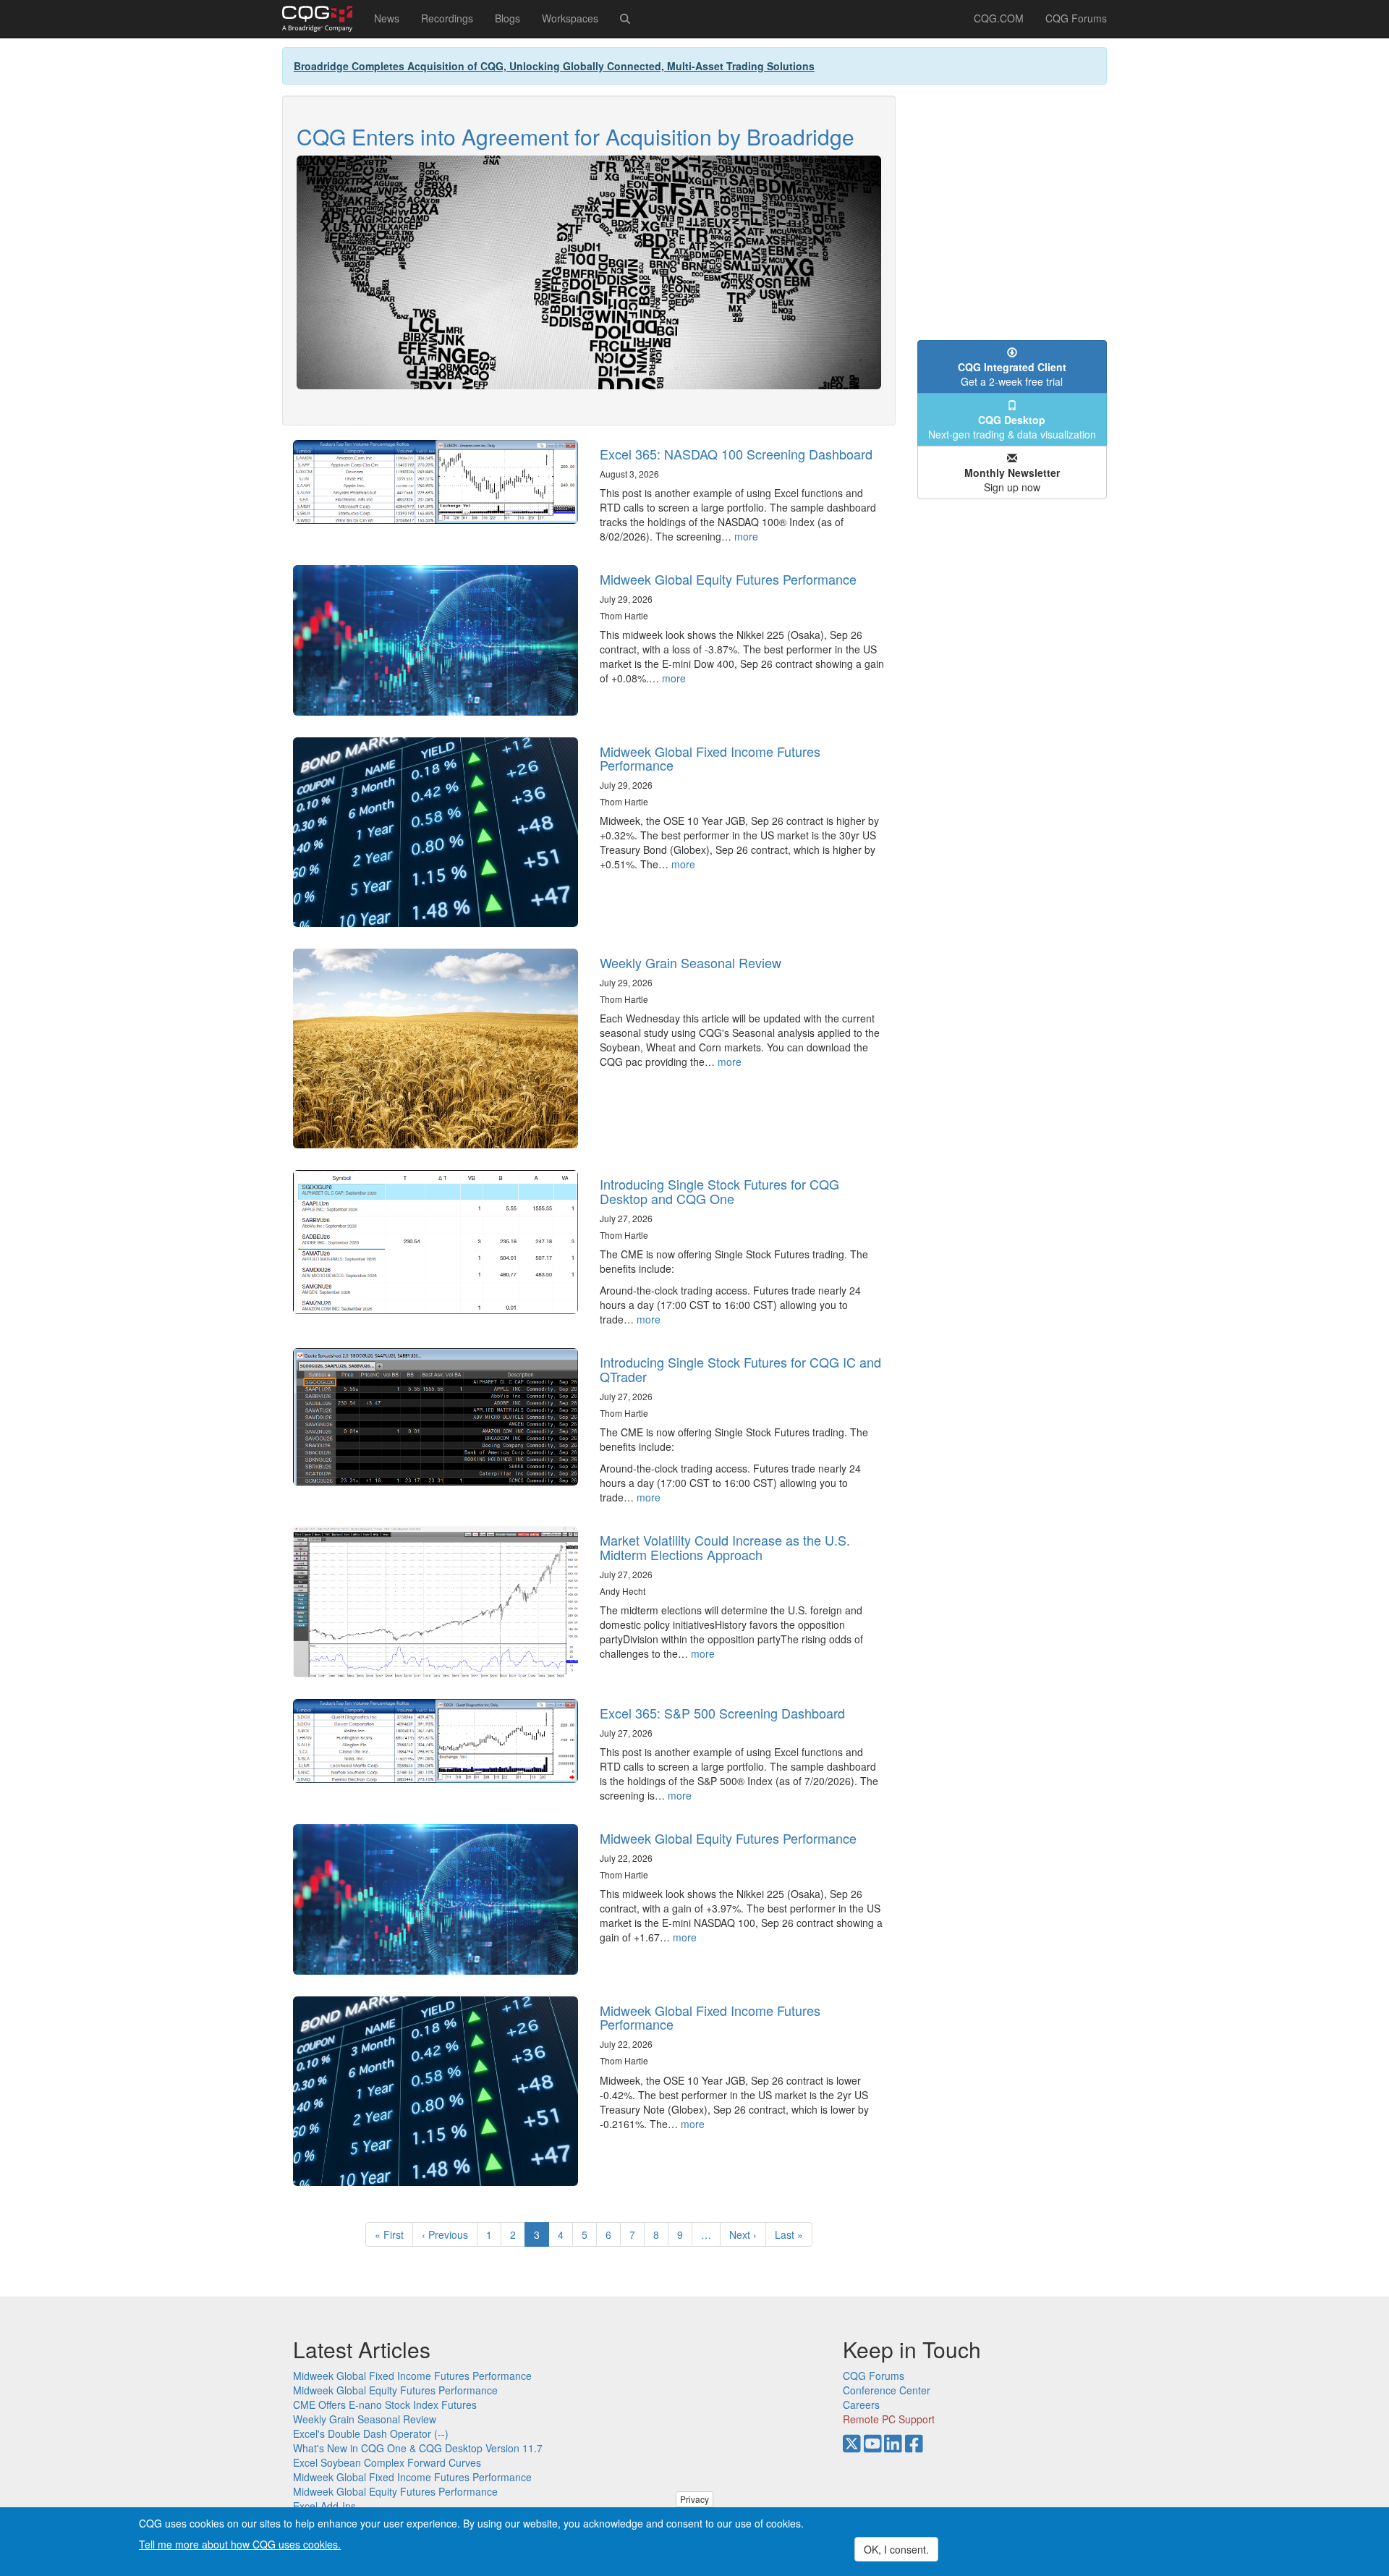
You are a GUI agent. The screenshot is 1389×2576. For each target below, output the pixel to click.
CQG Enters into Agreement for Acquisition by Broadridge (575, 136)
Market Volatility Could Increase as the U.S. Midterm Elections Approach (725, 1547)
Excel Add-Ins (324, 2506)
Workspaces (570, 18)
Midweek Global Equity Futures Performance (728, 579)
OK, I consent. (896, 2549)
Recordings (447, 18)
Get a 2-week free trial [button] (1012, 374)
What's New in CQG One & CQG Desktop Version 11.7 (418, 2448)
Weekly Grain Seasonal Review (691, 962)
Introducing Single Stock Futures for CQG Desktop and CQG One (719, 1191)
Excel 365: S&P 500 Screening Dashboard (722, 1713)
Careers (861, 2405)
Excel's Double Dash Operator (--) (371, 2433)
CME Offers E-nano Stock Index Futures (385, 2405)
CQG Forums (1076, 18)
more (746, 536)
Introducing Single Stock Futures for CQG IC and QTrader (740, 1369)
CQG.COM (999, 18)
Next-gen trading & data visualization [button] (1012, 427)
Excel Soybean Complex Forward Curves (387, 2462)
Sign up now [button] (1012, 480)
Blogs (507, 18)
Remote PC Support (889, 2419)
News (387, 18)
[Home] (323, 19)
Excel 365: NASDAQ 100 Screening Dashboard (736, 454)
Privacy (694, 2499)
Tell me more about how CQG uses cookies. (240, 2544)
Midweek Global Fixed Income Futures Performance (710, 758)
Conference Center (887, 2390)
